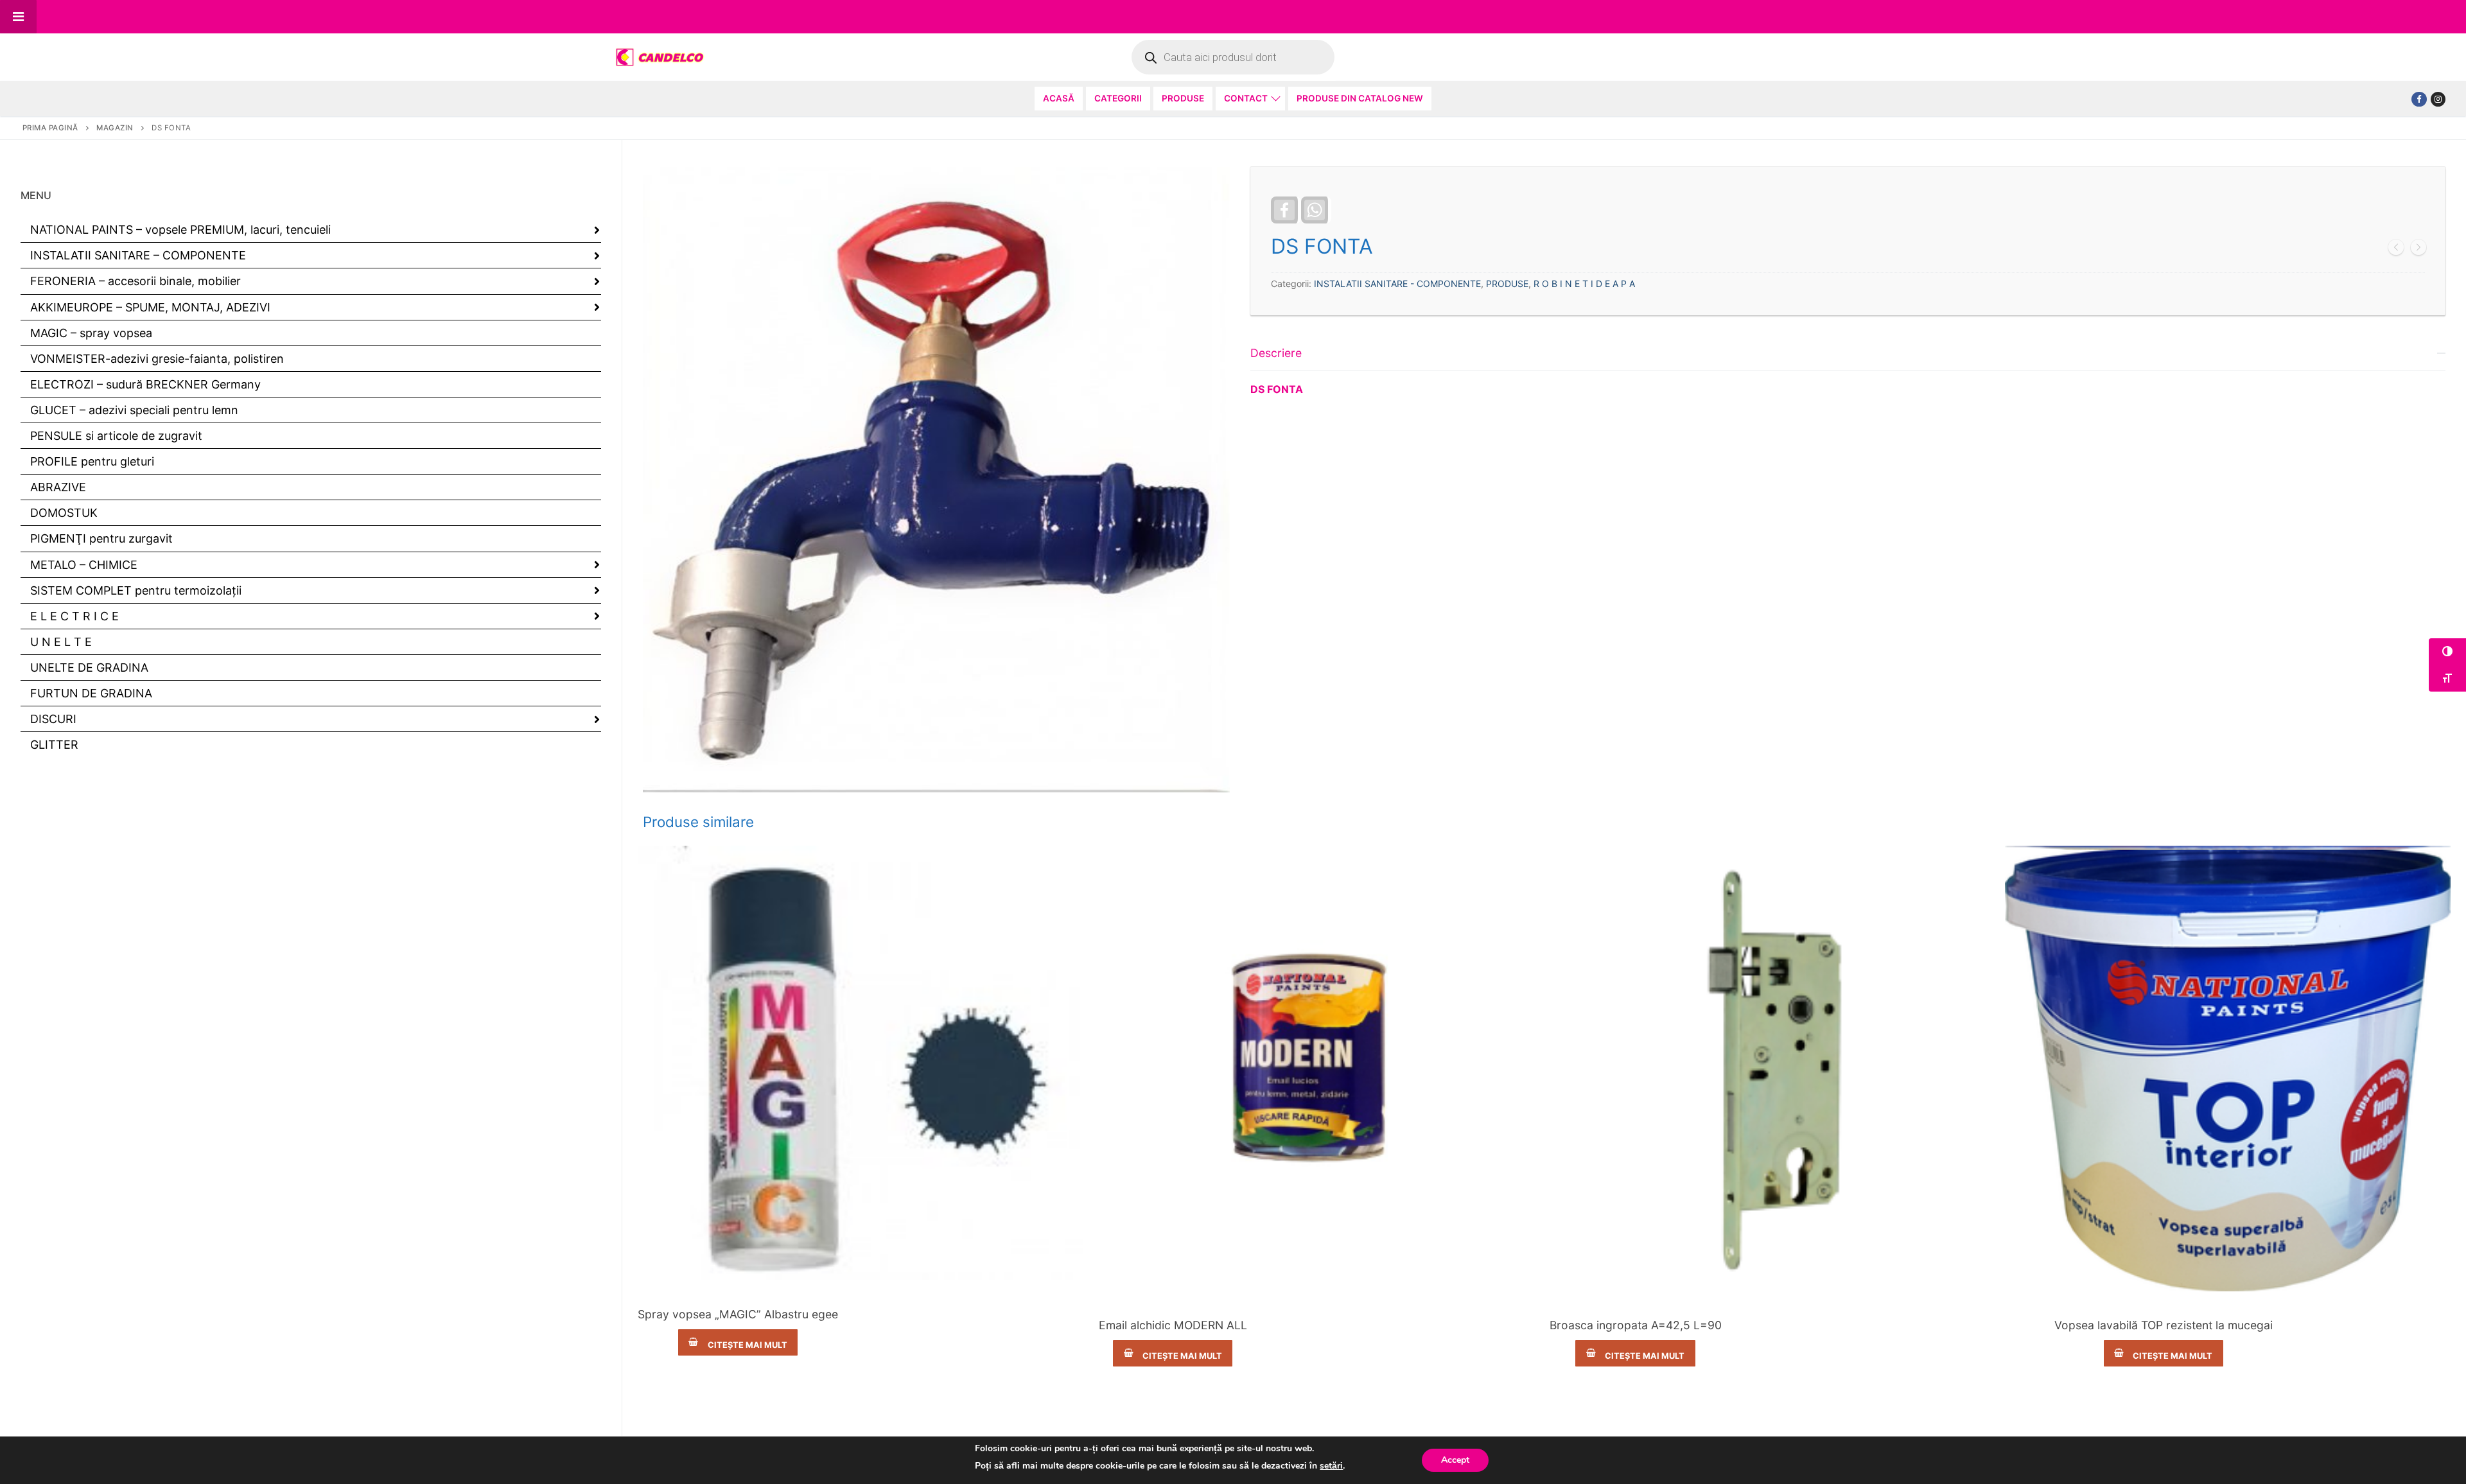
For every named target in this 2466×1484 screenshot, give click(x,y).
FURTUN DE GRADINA (91, 693)
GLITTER (54, 745)
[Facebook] (2419, 99)
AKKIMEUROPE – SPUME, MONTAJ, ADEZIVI (150, 307)
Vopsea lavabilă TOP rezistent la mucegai (2164, 1325)
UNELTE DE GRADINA (89, 668)
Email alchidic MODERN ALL (1173, 1325)
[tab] (1848, 367)
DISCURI (53, 719)
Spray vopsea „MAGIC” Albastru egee (738, 1314)
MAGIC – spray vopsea (91, 333)
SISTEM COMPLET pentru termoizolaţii (136, 590)
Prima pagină (50, 128)
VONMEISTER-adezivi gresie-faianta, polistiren (157, 359)
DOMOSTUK (64, 513)
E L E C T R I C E (74, 616)
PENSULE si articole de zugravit (116, 436)
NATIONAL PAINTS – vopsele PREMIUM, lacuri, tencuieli (180, 230)
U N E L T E (61, 642)
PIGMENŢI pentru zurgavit (101, 538)
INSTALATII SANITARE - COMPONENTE (1397, 284)
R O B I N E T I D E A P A (1584, 284)
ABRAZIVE (58, 487)
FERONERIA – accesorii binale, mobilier (136, 281)
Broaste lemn (1636, 1304)
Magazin (115, 128)
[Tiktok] (2438, 99)
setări (1331, 1466)
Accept (1455, 1460)
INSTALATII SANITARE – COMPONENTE (138, 255)
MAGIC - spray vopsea (738, 1293)
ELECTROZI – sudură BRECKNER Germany (145, 384)
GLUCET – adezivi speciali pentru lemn (134, 410)
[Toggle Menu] (18, 17)
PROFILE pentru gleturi (92, 461)
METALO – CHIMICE (84, 565)
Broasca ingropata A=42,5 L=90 (1636, 1325)
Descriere (1276, 353)
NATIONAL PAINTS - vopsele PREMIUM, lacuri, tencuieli (2163, 1304)
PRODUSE (1507, 284)
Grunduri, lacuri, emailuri (1173, 1304)
